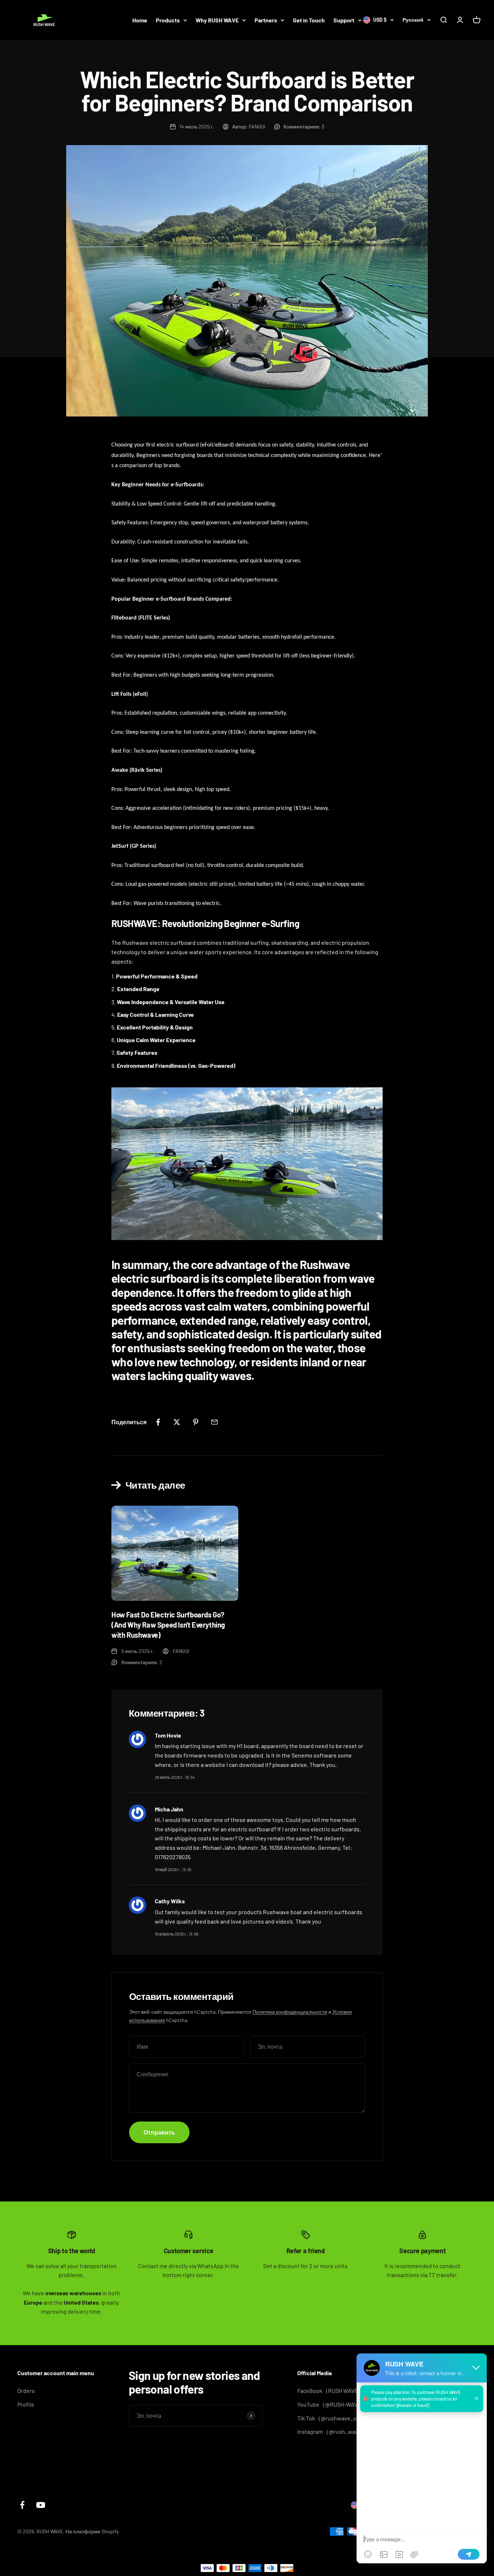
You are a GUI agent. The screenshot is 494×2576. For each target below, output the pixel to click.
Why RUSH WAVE (217, 20)
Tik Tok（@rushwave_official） (337, 2418)
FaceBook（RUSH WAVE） (331, 2391)
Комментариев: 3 (304, 126)
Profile (26, 2404)
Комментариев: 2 (142, 1662)
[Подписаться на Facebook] (22, 2505)
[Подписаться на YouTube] (41, 2505)
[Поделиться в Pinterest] (196, 1422)
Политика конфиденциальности (290, 2012)
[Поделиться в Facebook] (158, 1422)
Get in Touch (309, 20)
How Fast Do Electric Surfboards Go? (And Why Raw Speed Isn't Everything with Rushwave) (168, 1625)
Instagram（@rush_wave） (332, 2431)
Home (140, 20)
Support (344, 20)
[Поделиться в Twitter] (177, 1422)
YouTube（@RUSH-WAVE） (332, 2404)
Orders (26, 2391)
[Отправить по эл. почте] (214, 1422)
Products (168, 20)
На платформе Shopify (92, 2531)
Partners (266, 20)
